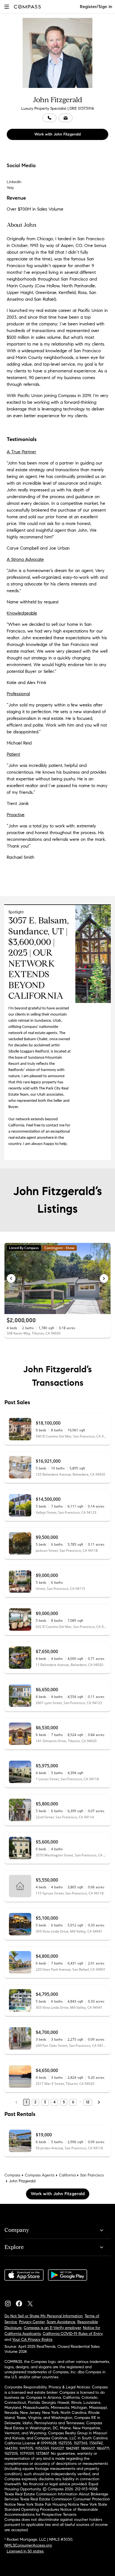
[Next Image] (104, 1278)
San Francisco (92, 2175)
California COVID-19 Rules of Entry (73, 2334)
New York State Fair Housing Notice (48, 2504)
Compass (12, 2175)
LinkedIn (14, 182)
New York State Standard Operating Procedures (56, 2507)
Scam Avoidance (61, 2322)
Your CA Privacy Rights (32, 2340)
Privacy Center (32, 2322)
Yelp (10, 188)
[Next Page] (99, 2102)
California (67, 2175)
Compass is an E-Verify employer (52, 2328)
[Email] (66, 118)
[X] (32, 2302)
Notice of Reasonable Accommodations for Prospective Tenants (51, 2512)
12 (88, 2102)
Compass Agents (40, 2175)
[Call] (49, 118)
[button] (7, 7)
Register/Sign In (96, 7)
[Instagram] (10, 2302)
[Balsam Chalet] (93, 1002)
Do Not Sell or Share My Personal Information (44, 2316)
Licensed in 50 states (25, 2551)
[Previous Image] (11, 1278)
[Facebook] (21, 2302)
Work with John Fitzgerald (57, 134)
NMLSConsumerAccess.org (28, 2545)
